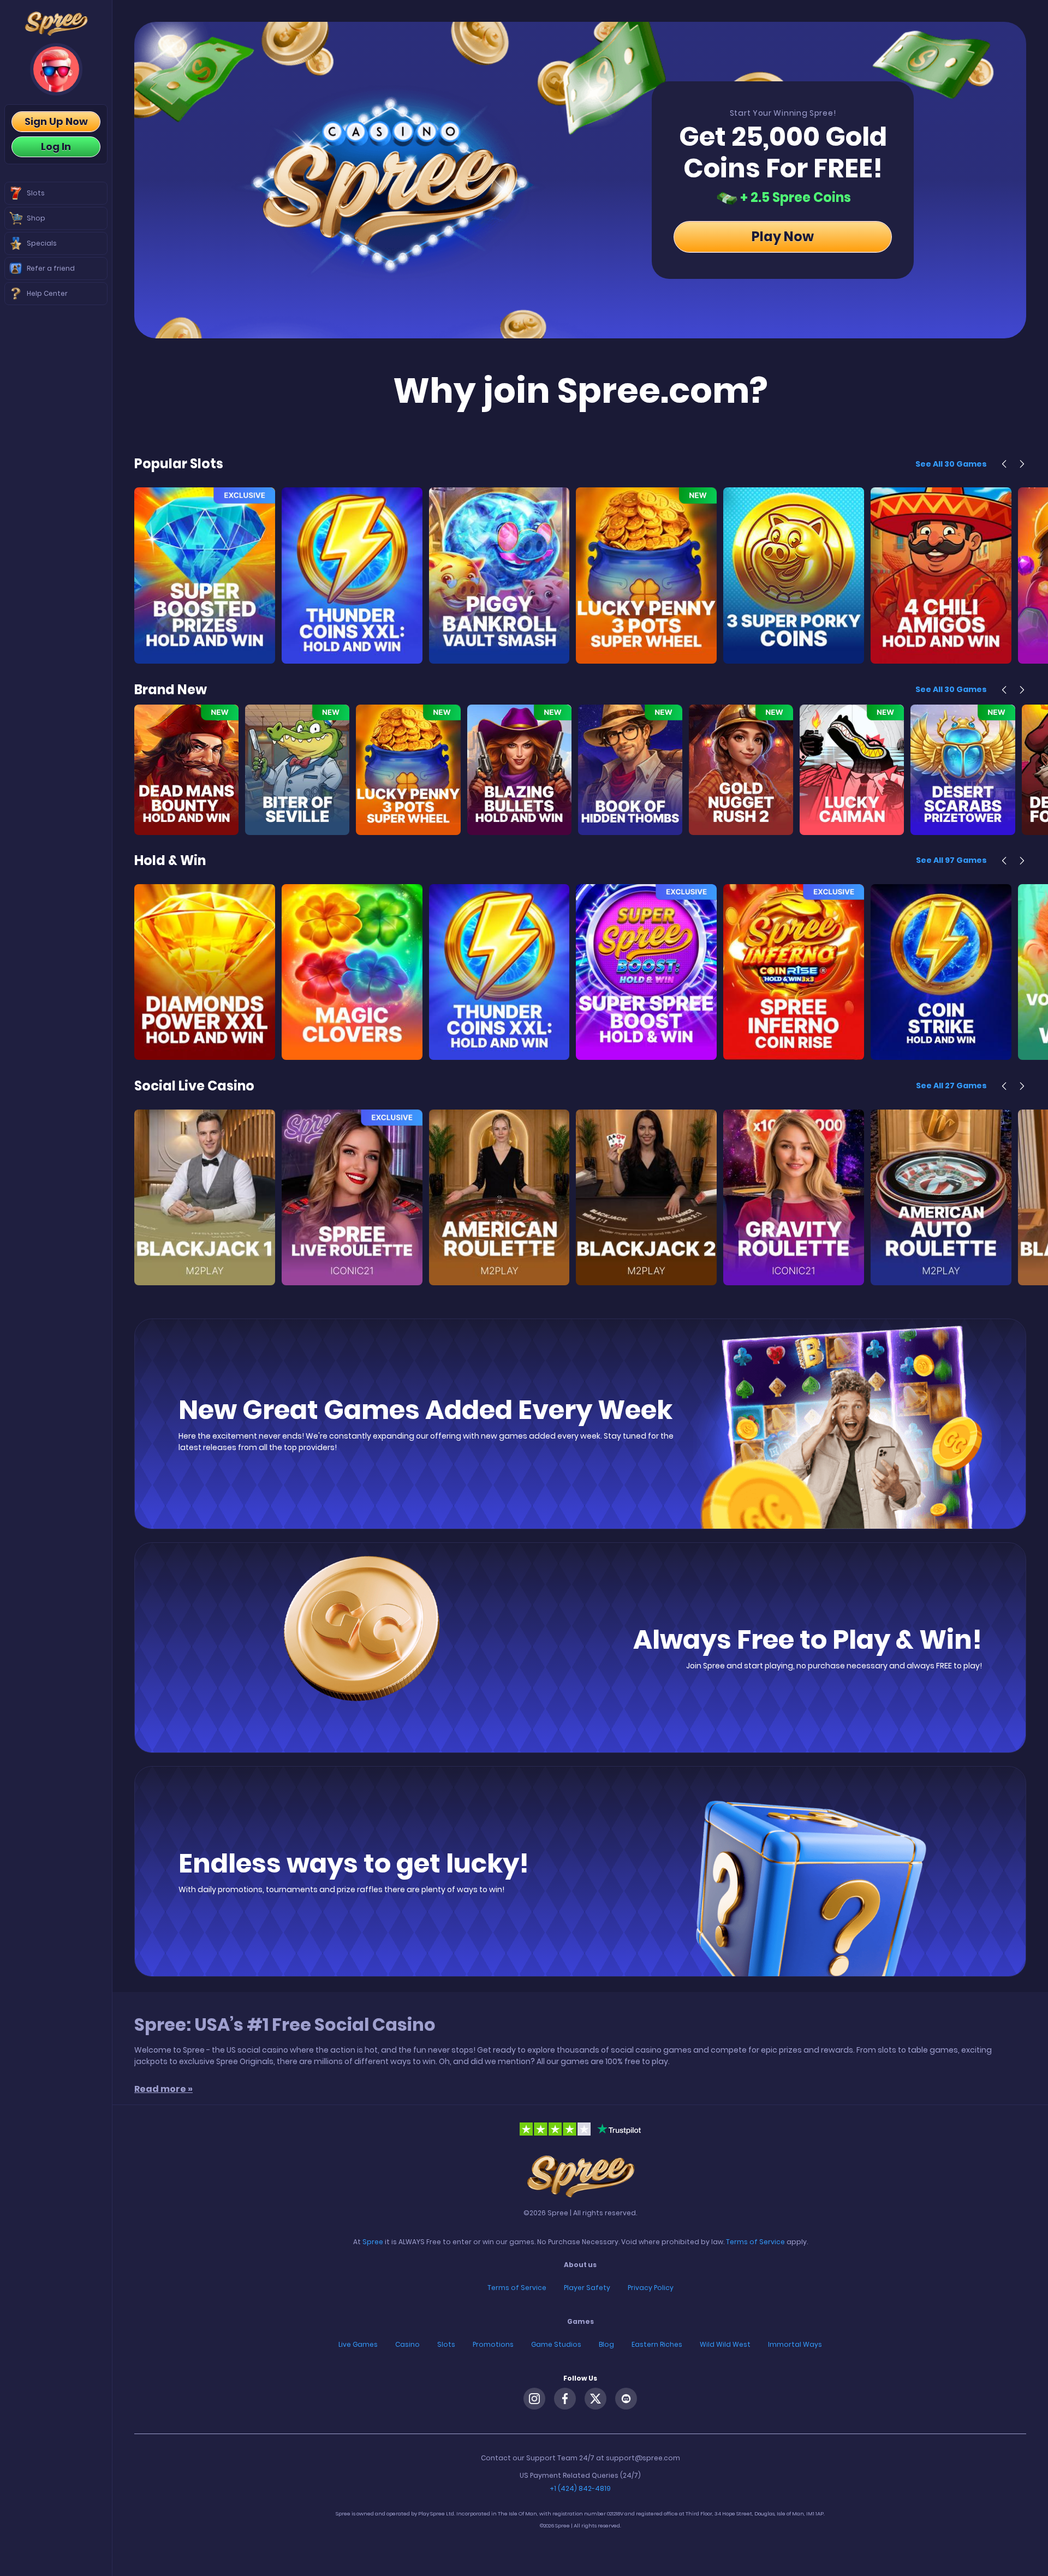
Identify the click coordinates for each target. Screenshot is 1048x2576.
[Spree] (56, 24)
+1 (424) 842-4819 (580, 2488)
